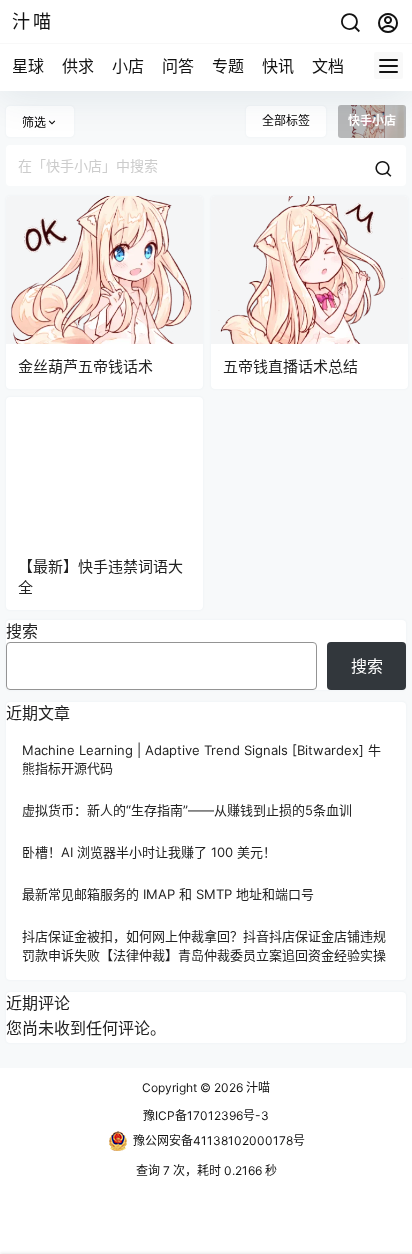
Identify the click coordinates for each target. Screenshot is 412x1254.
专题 (228, 66)
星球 (28, 66)
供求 (78, 66)
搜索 (22, 631)
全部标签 (286, 120)
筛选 (34, 122)
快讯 (278, 66)
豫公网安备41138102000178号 (219, 1140)
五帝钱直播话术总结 (290, 366)
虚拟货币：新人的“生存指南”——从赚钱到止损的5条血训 (187, 810)
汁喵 (256, 1087)
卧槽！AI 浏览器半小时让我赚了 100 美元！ (149, 852)
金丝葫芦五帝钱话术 (85, 366)
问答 (178, 66)
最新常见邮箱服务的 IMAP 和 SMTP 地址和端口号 (168, 895)
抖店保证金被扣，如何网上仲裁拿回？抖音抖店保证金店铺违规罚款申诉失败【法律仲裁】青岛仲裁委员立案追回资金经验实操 (204, 946)
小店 (128, 66)
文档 (328, 66)
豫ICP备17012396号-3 (206, 1115)
